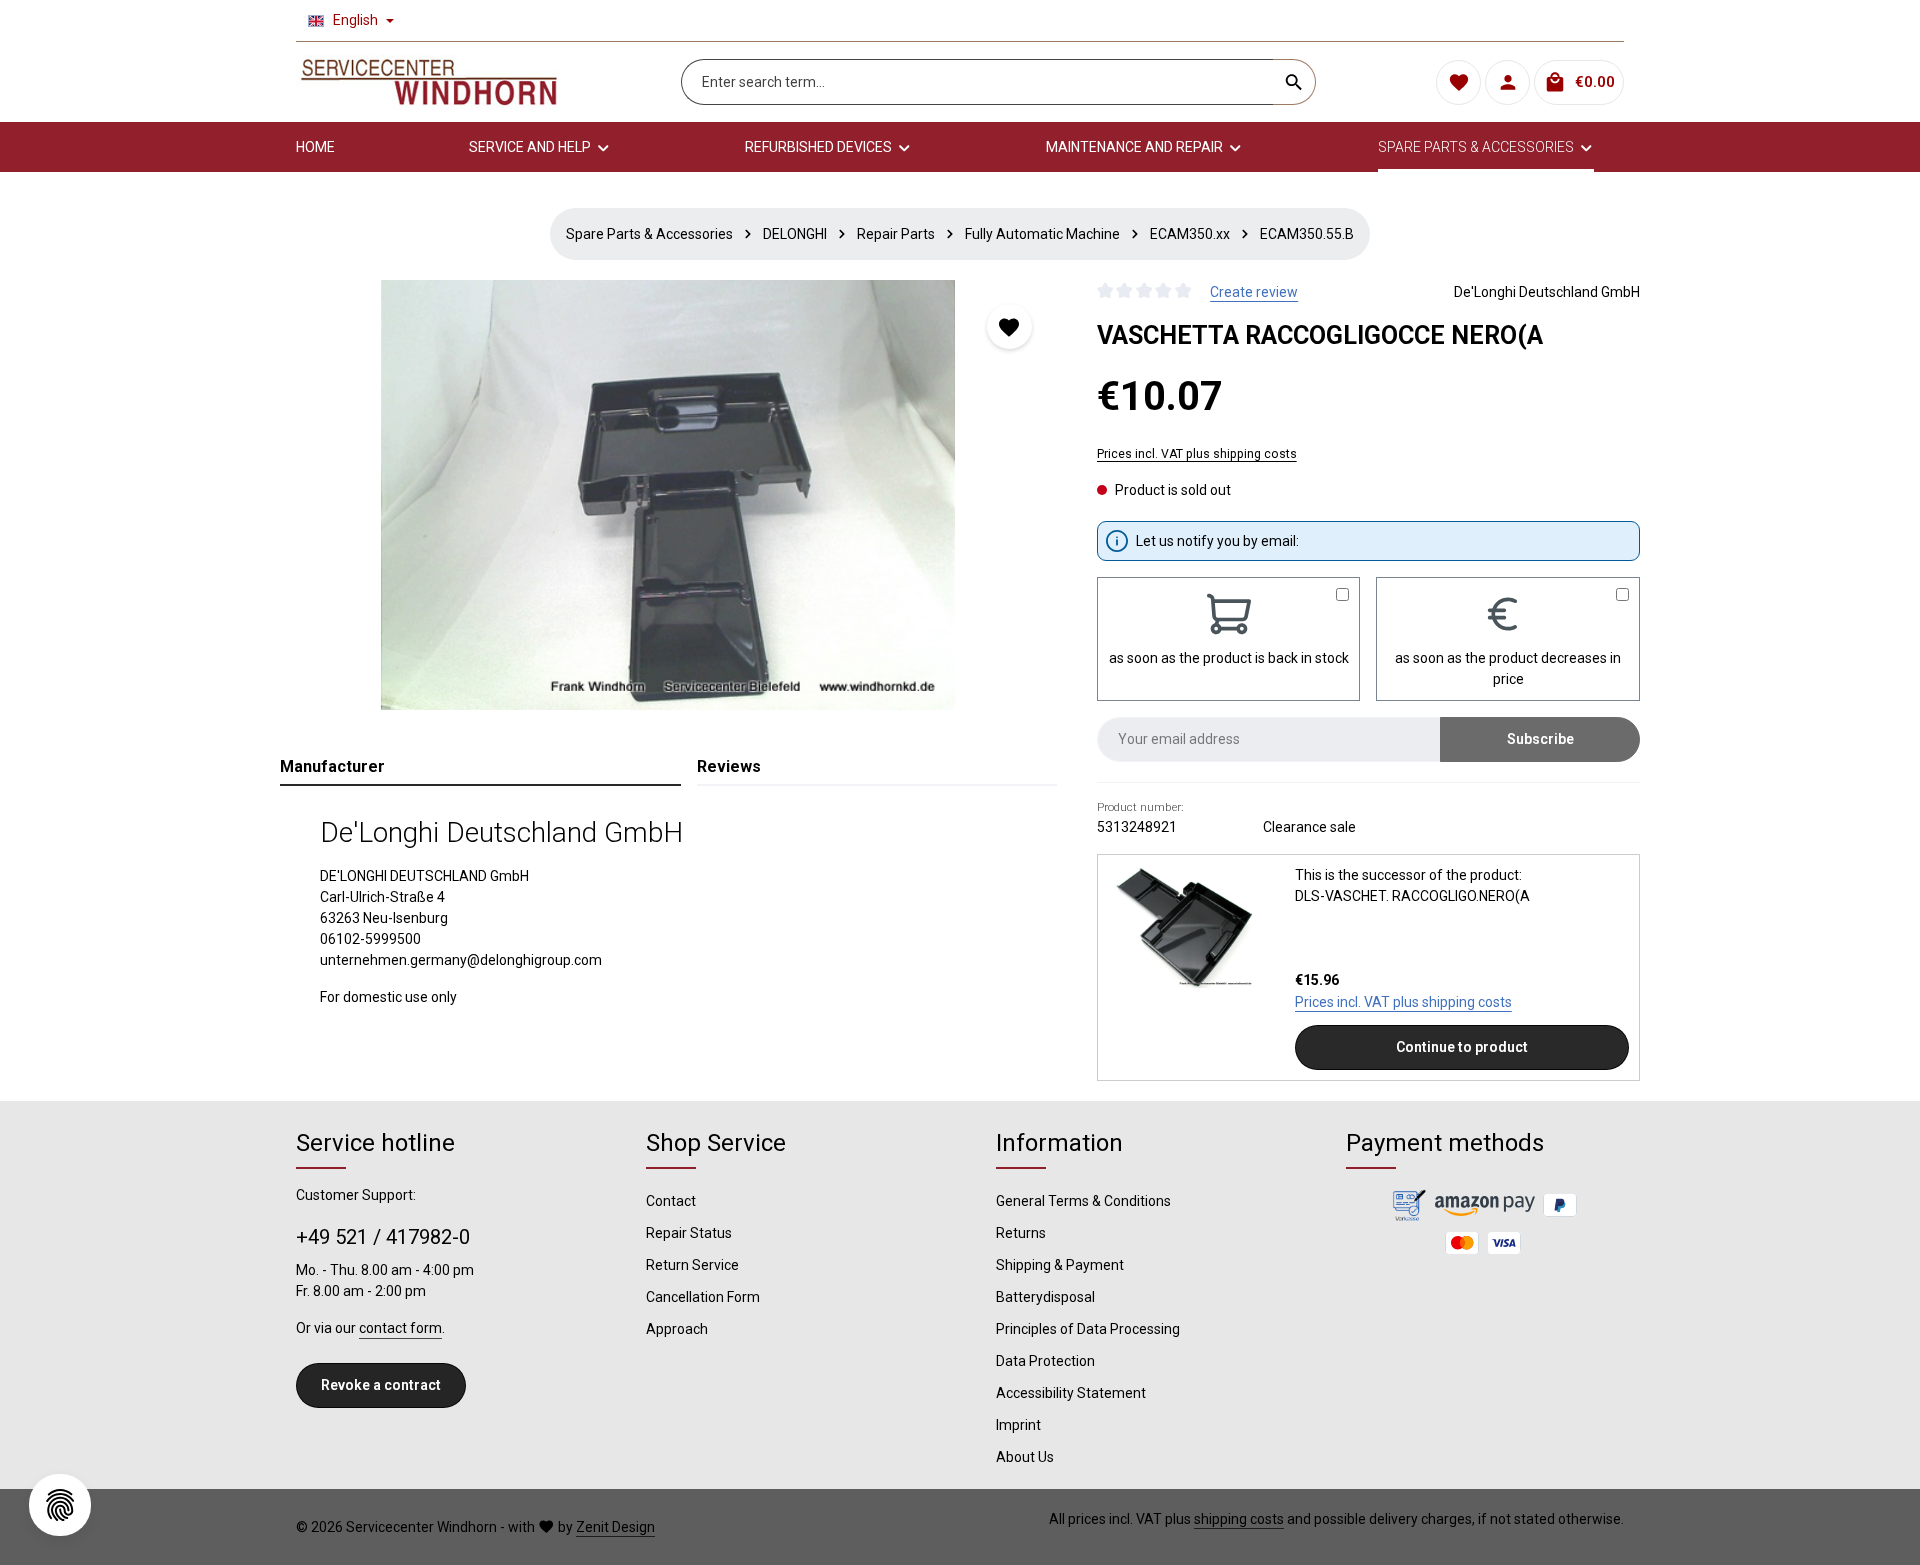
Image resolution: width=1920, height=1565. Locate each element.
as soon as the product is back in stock (1229, 658)
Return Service (692, 1265)
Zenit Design (615, 1527)
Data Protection (1045, 1361)
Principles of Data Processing (1088, 1329)
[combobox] (977, 82)
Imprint (1018, 1425)
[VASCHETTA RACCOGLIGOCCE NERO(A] (668, 495)
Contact (671, 1201)
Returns (1021, 1233)
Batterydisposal (1045, 1297)
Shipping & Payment (1060, 1265)
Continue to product (1462, 1047)
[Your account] (1507, 82)
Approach (677, 1329)
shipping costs (1239, 1519)
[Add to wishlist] (1009, 326)
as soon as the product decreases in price (1508, 668)
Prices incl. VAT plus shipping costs (1197, 454)
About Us (1025, 1457)
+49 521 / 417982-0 (383, 1237)
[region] (668, 495)
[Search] (1294, 82)
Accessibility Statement (1071, 1393)
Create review (1254, 292)
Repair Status (689, 1233)
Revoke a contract (381, 1385)
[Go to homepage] (429, 82)
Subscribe (1540, 739)
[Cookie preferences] (60, 1505)
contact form (400, 1328)
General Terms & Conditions (1083, 1201)
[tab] (480, 768)
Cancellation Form (703, 1297)
